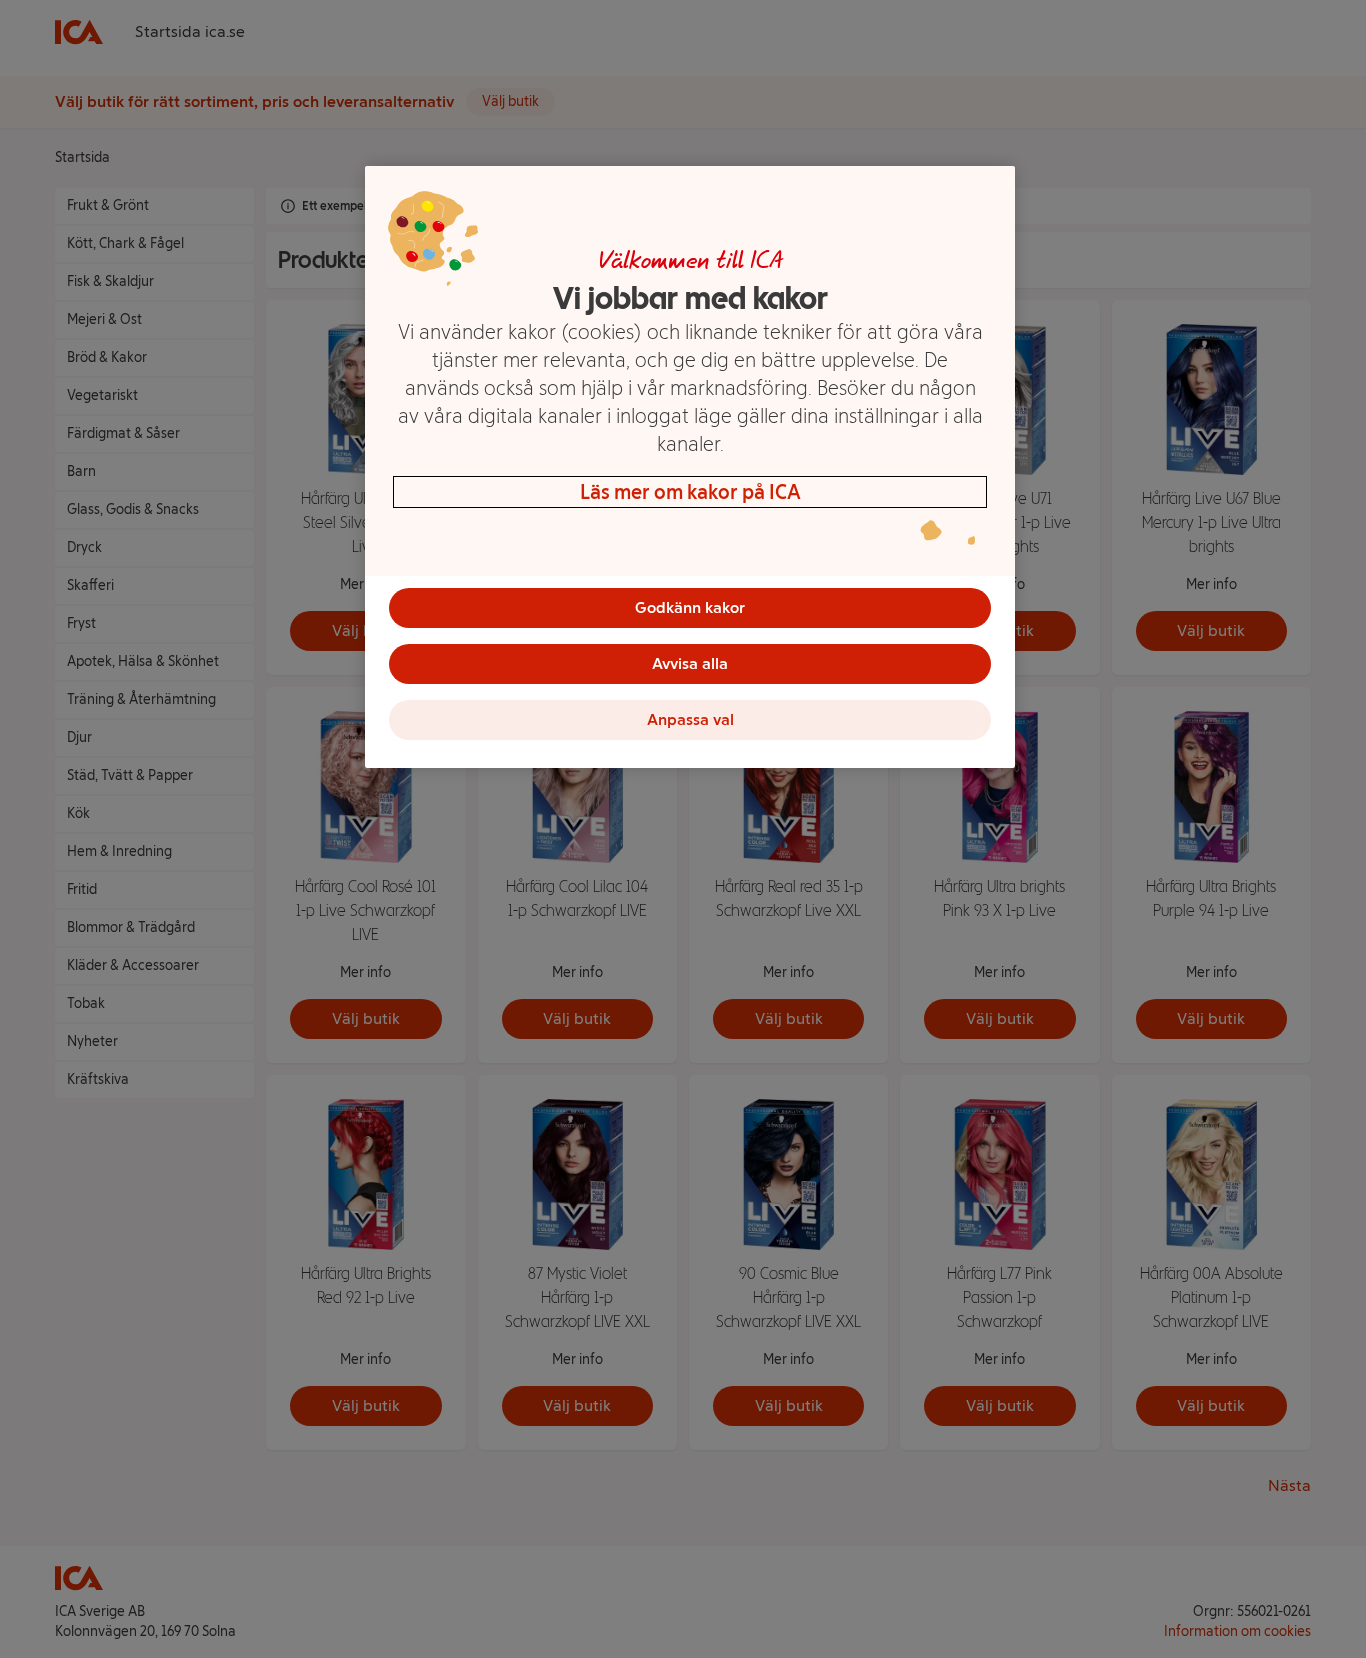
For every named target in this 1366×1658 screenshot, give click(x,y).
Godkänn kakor (690, 607)
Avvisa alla (690, 663)
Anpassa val (690, 719)
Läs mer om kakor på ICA (690, 492)
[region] (690, 467)
